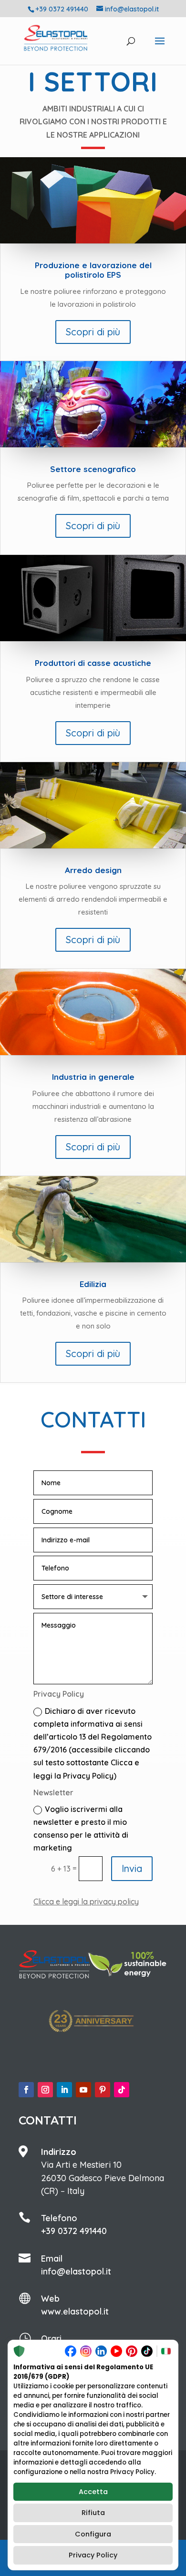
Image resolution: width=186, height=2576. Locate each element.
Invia (132, 1868)
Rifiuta (93, 2513)
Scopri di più (93, 332)
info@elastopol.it (76, 2271)
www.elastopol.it (75, 2311)
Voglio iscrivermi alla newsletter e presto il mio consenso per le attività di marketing (81, 1829)
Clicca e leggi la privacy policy (86, 1902)
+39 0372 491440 (74, 2231)
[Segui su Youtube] (83, 2090)
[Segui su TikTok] (122, 2090)
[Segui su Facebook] (26, 2090)
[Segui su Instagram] (45, 2090)
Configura (93, 2534)
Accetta (93, 2492)
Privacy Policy (93, 2555)
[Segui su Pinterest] (103, 2090)
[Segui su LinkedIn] (64, 2090)
